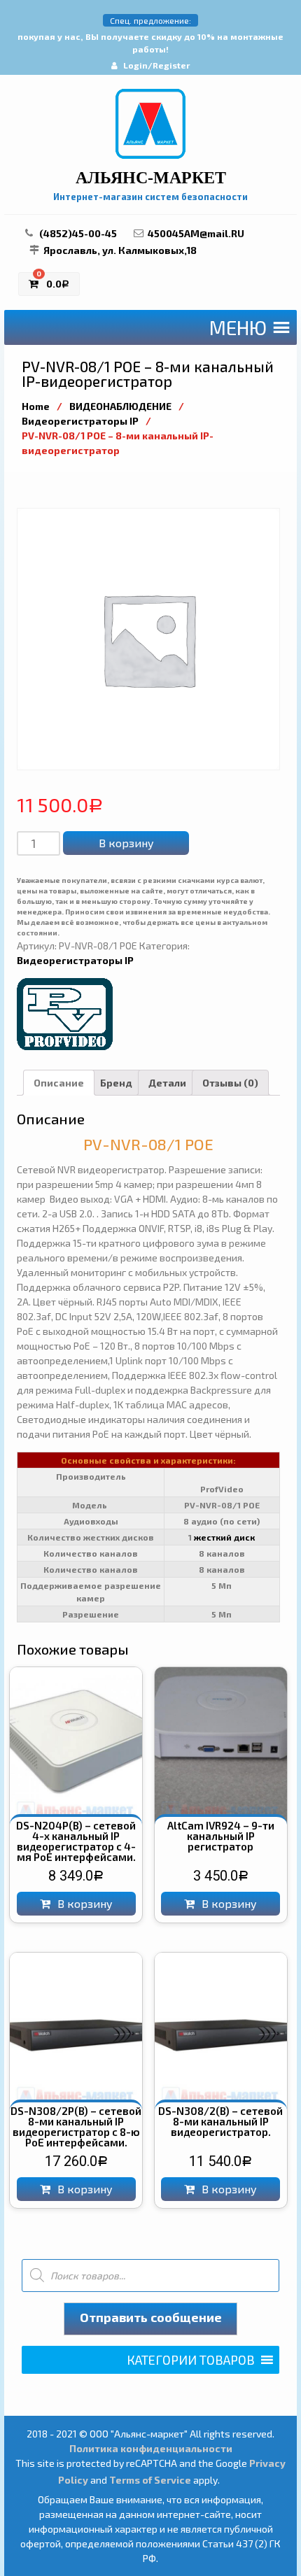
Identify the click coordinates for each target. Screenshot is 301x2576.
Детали (167, 1083)
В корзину (126, 843)
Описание (59, 1083)
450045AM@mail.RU (196, 233)
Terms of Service (150, 2480)
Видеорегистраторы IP (80, 421)
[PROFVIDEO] (66, 1013)
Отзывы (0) (230, 1083)
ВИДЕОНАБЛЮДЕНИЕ (120, 406)
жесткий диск (224, 1537)
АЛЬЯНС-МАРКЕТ (151, 178)
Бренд (116, 1083)
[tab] (59, 1083)
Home (36, 406)
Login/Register (156, 65)
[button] (238, 327)
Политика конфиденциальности (151, 2448)
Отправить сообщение (151, 2317)
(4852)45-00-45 (78, 233)
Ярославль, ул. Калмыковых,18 (120, 250)
